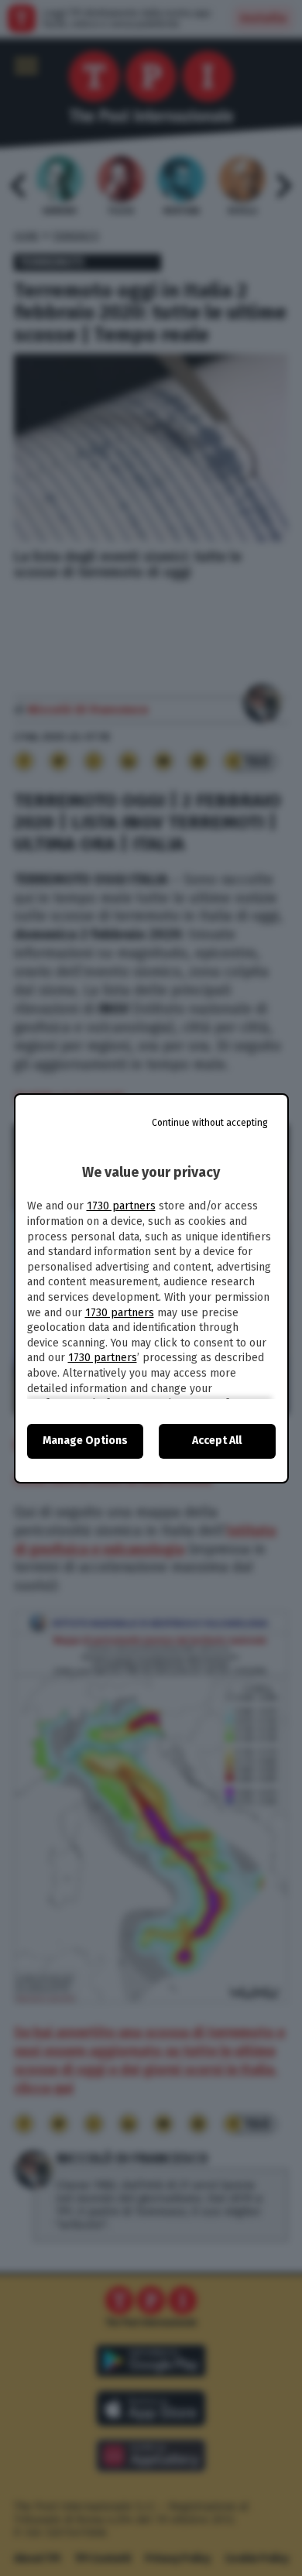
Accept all (217, 1441)
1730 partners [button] (121, 1206)
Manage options (85, 1441)
